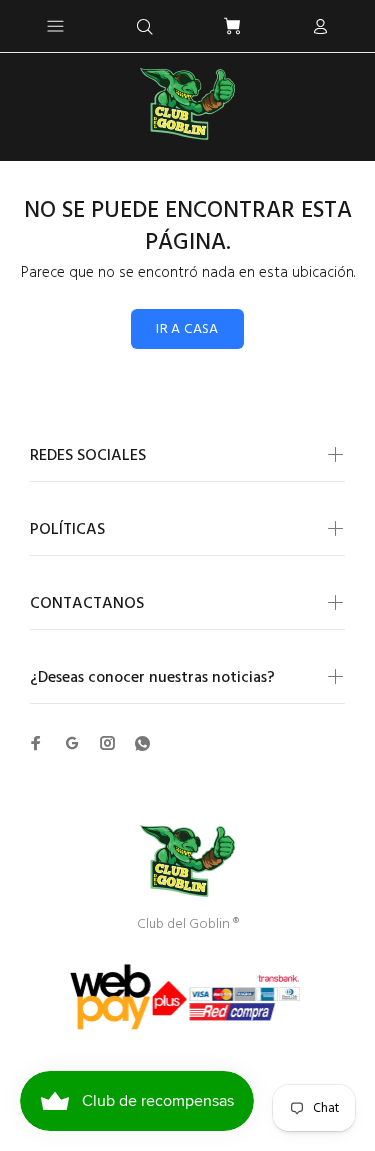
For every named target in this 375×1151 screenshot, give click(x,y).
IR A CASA (187, 329)
